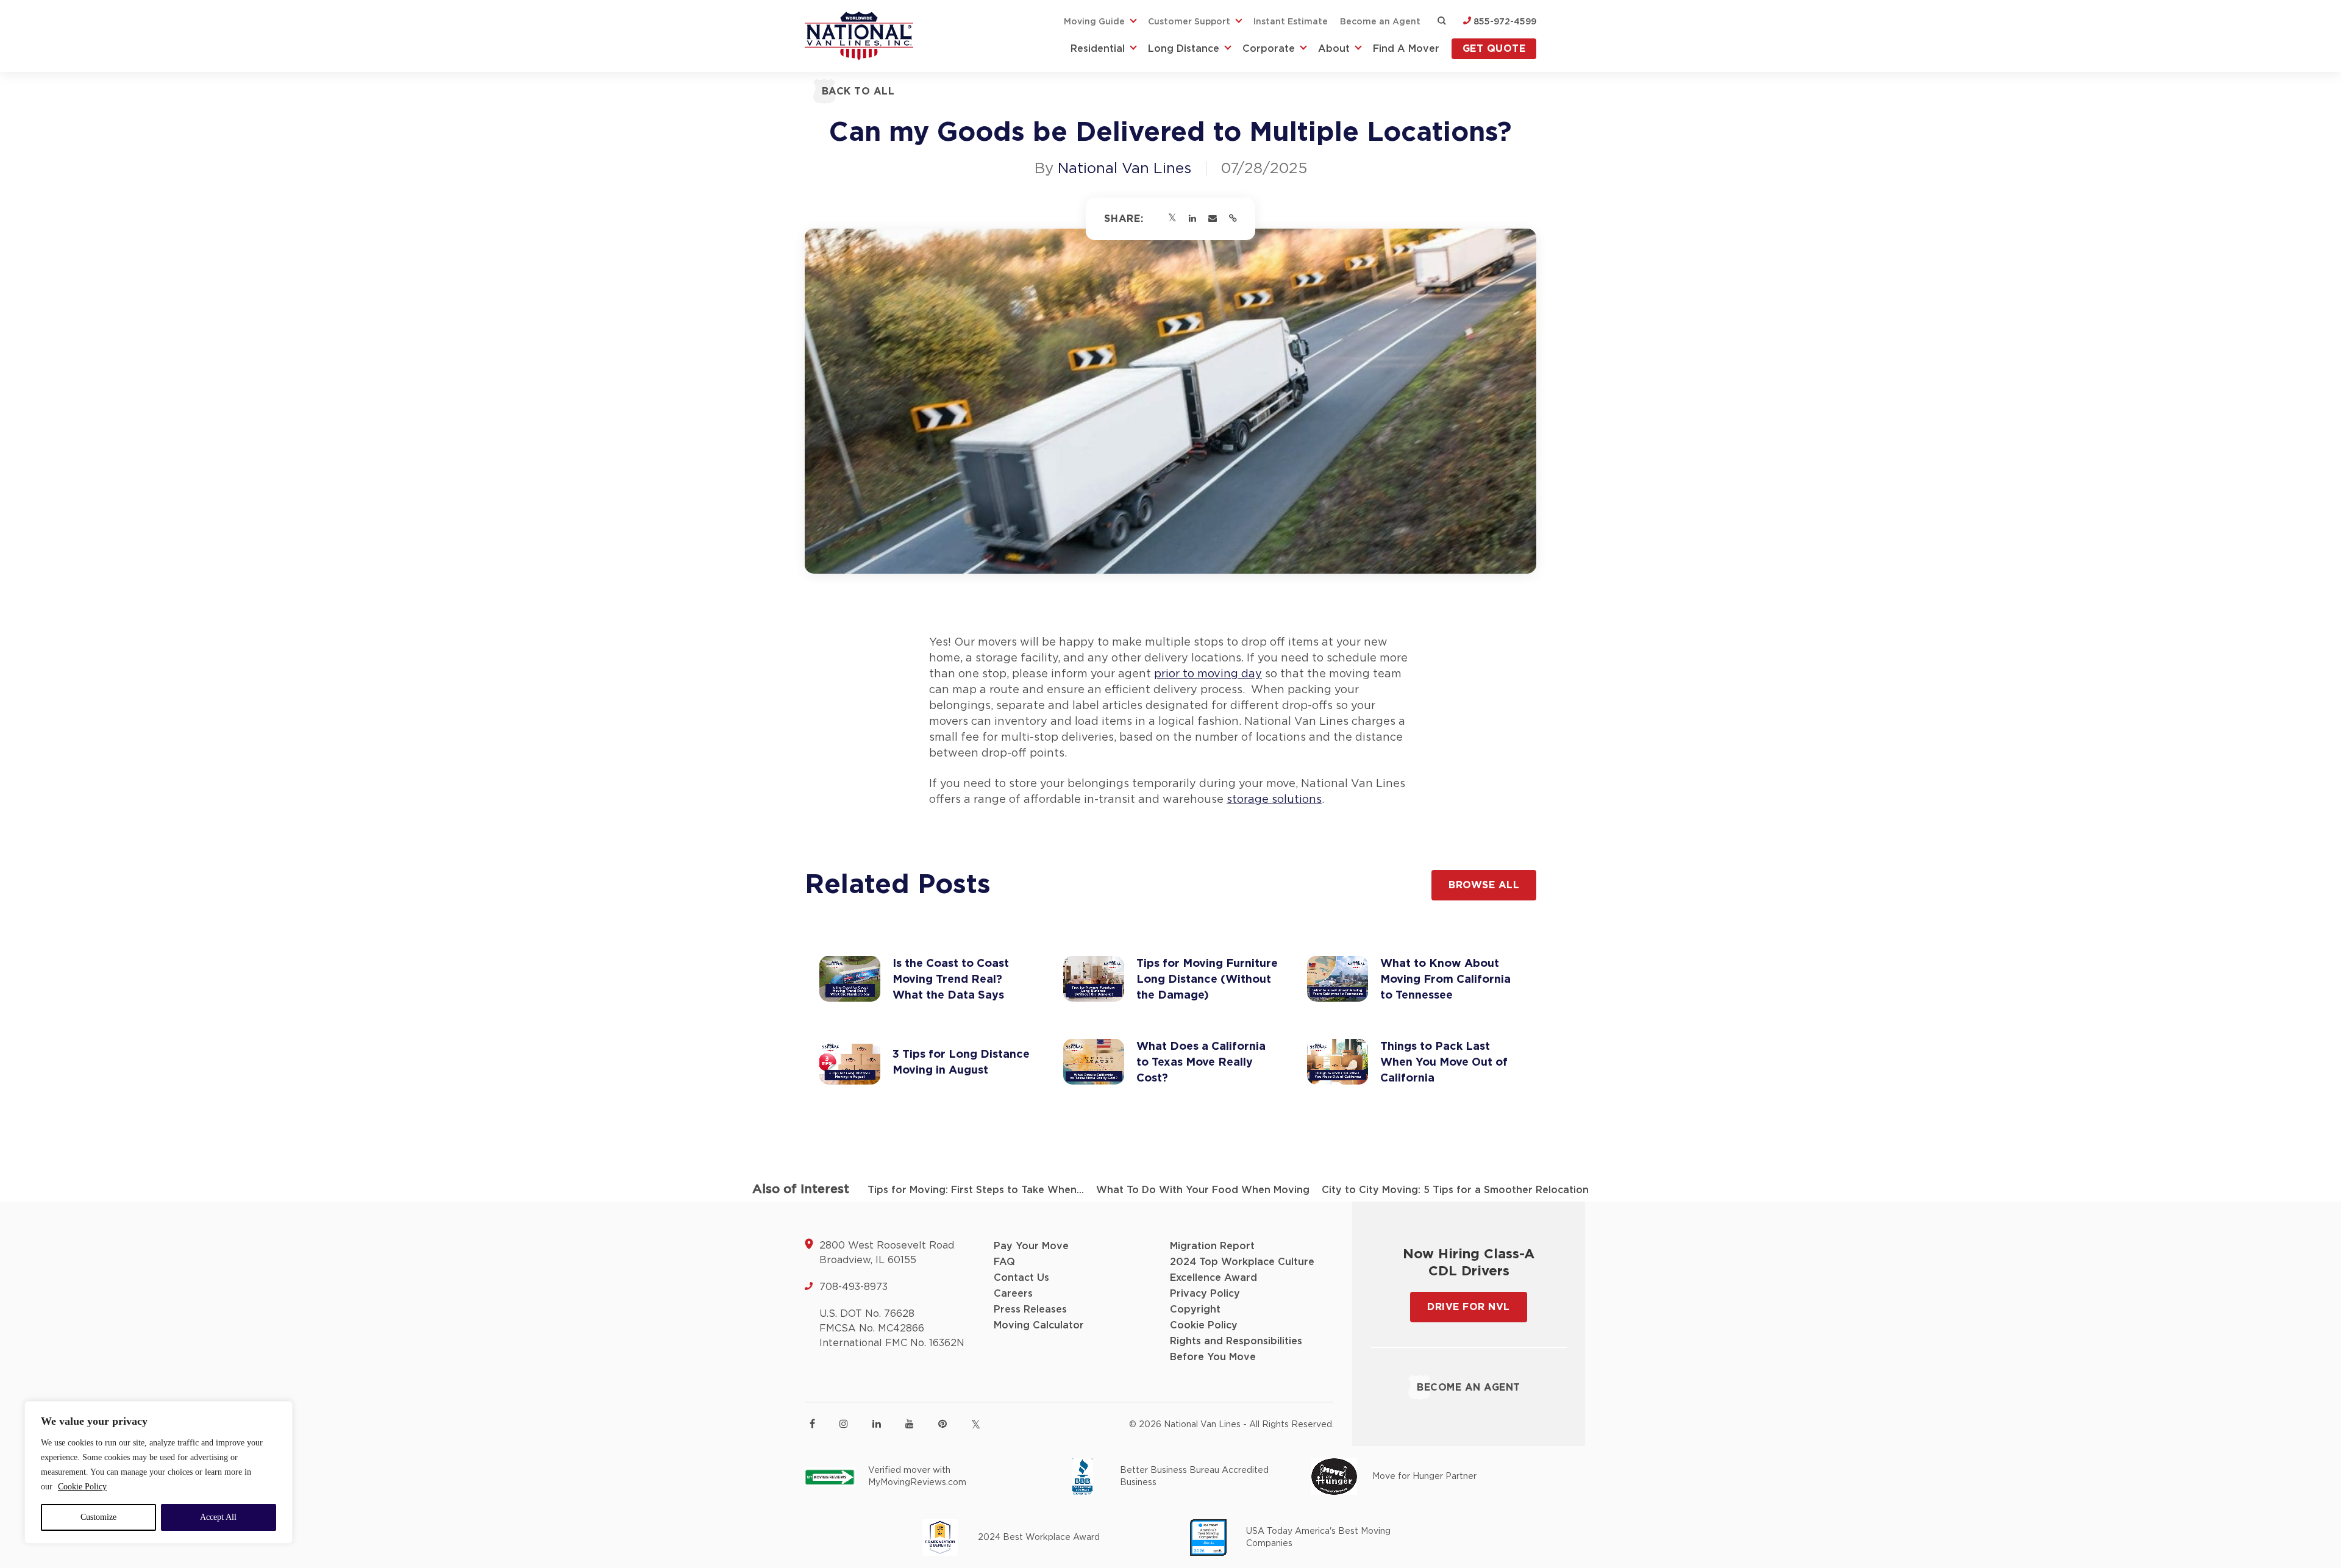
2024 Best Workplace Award (1039, 1538)
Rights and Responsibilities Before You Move (1236, 1349)
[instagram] (844, 1424)
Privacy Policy (1205, 1294)
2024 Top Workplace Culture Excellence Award (1242, 1270)
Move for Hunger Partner (1424, 1477)
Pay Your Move (1031, 1246)
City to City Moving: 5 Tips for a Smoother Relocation (1455, 1190)
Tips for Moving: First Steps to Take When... (976, 1190)
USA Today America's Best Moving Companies (1318, 1538)
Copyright (1195, 1310)
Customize (98, 1517)
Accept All (218, 1517)
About (1334, 49)
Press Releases (1030, 1310)
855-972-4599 (1504, 22)
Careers (1013, 1294)
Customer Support (1189, 22)
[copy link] (1233, 219)
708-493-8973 (853, 1287)
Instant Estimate (1291, 22)
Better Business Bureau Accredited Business (1194, 1477)
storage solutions (1274, 800)
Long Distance (1184, 49)
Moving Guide (1094, 22)
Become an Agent (1380, 22)
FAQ (1004, 1262)
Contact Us (1021, 1278)
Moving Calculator (1039, 1325)
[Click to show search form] (1442, 22)
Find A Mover (1406, 49)
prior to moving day (1208, 674)
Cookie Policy (82, 1487)
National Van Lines (1124, 169)
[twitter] (976, 1424)
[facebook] (812, 1424)
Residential (1098, 49)
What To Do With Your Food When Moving (1203, 1190)
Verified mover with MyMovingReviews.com (917, 1477)
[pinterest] (942, 1424)
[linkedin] (877, 1424)
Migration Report (1212, 1246)
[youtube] (910, 1424)
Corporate (1269, 49)
